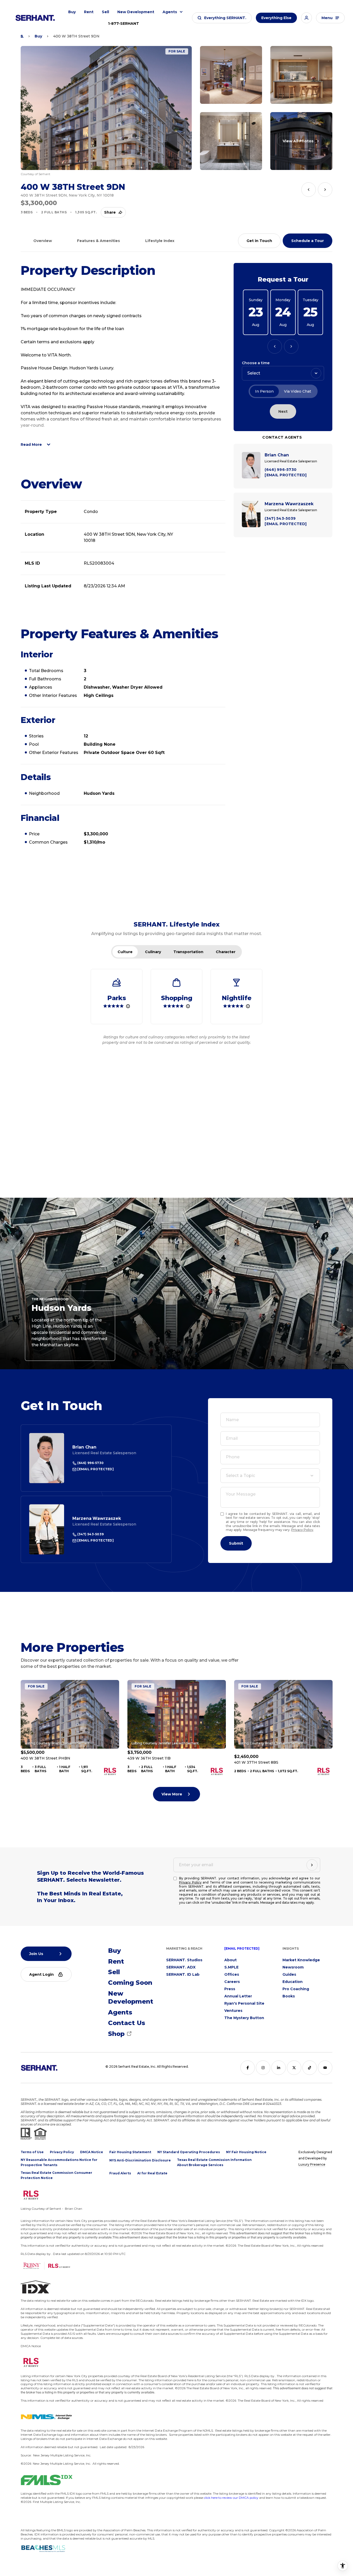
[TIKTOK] (310, 2068)
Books (289, 1996)
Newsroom (293, 1967)
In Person (264, 391)
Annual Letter (238, 1996)
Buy (72, 12)
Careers (232, 1982)
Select (254, 373)
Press (230, 1989)
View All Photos (298, 141)
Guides (289, 1974)
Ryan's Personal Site (244, 2003)
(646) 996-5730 (90, 1463)
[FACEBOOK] (248, 2068)
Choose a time (256, 363)
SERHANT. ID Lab (183, 1974)
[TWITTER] (294, 2068)
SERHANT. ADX (181, 1967)
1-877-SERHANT (124, 24)
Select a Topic (240, 1476)
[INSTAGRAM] (263, 2068)
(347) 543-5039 (90, 1534)
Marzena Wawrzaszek (97, 1518)
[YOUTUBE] (325, 2068)
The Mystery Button (244, 2018)
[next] (325, 190)
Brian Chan (84, 1447)
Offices (232, 1974)
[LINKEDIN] (279, 2068)
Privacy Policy (302, 1530)
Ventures (233, 2011)
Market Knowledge (301, 1960)
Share (110, 212)
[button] (222, 18)
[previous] (309, 190)
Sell (105, 12)
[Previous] (275, 346)
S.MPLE (231, 1967)
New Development (136, 12)
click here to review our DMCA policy (231, 2498)
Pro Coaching (296, 1989)
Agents (170, 12)
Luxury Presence (312, 2164)
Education (293, 1982)
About (231, 1960)
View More (172, 1794)
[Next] (291, 346)
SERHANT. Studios (184, 1960)
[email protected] (242, 1948)
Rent (89, 12)
